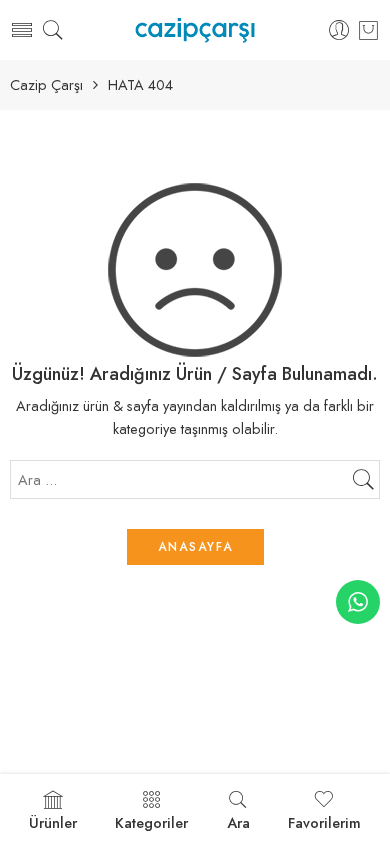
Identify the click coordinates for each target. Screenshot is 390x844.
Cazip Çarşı (46, 85)
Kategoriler (151, 822)
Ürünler (53, 822)
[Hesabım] (339, 30)
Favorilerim (324, 822)
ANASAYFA (195, 547)
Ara (238, 822)
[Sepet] (368, 30)
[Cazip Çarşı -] (194, 30)
